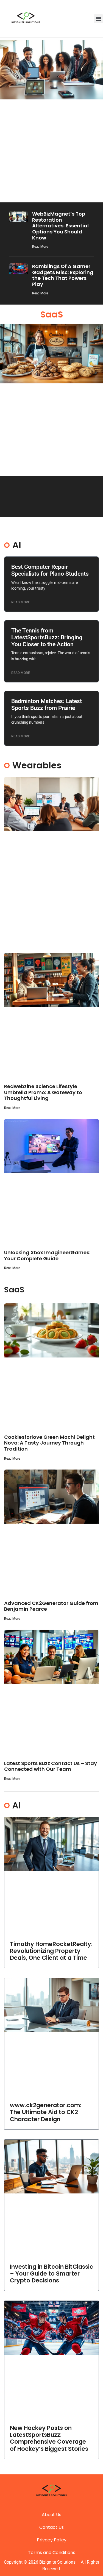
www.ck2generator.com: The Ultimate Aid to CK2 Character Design (46, 2112)
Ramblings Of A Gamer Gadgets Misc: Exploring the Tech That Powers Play (63, 275)
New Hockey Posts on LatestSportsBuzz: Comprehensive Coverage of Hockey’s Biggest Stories (49, 2438)
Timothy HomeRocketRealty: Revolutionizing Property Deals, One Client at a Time (51, 1951)
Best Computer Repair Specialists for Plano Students (50, 570)
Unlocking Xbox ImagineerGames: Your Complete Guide (47, 1255)
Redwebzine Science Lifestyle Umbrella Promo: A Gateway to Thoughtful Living (43, 1092)
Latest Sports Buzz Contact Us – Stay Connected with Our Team (51, 1766)
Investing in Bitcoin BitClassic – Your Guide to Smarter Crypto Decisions (51, 2273)
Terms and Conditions (52, 2553)
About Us (51, 2515)
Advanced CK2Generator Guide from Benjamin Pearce (51, 1606)
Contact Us (51, 2527)
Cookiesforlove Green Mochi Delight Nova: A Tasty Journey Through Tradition (49, 1443)
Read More (40, 247)
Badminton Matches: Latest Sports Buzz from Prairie (47, 705)
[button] (98, 19)
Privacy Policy (52, 2540)
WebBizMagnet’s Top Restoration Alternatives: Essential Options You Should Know (60, 226)
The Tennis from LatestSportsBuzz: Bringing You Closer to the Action (47, 637)
